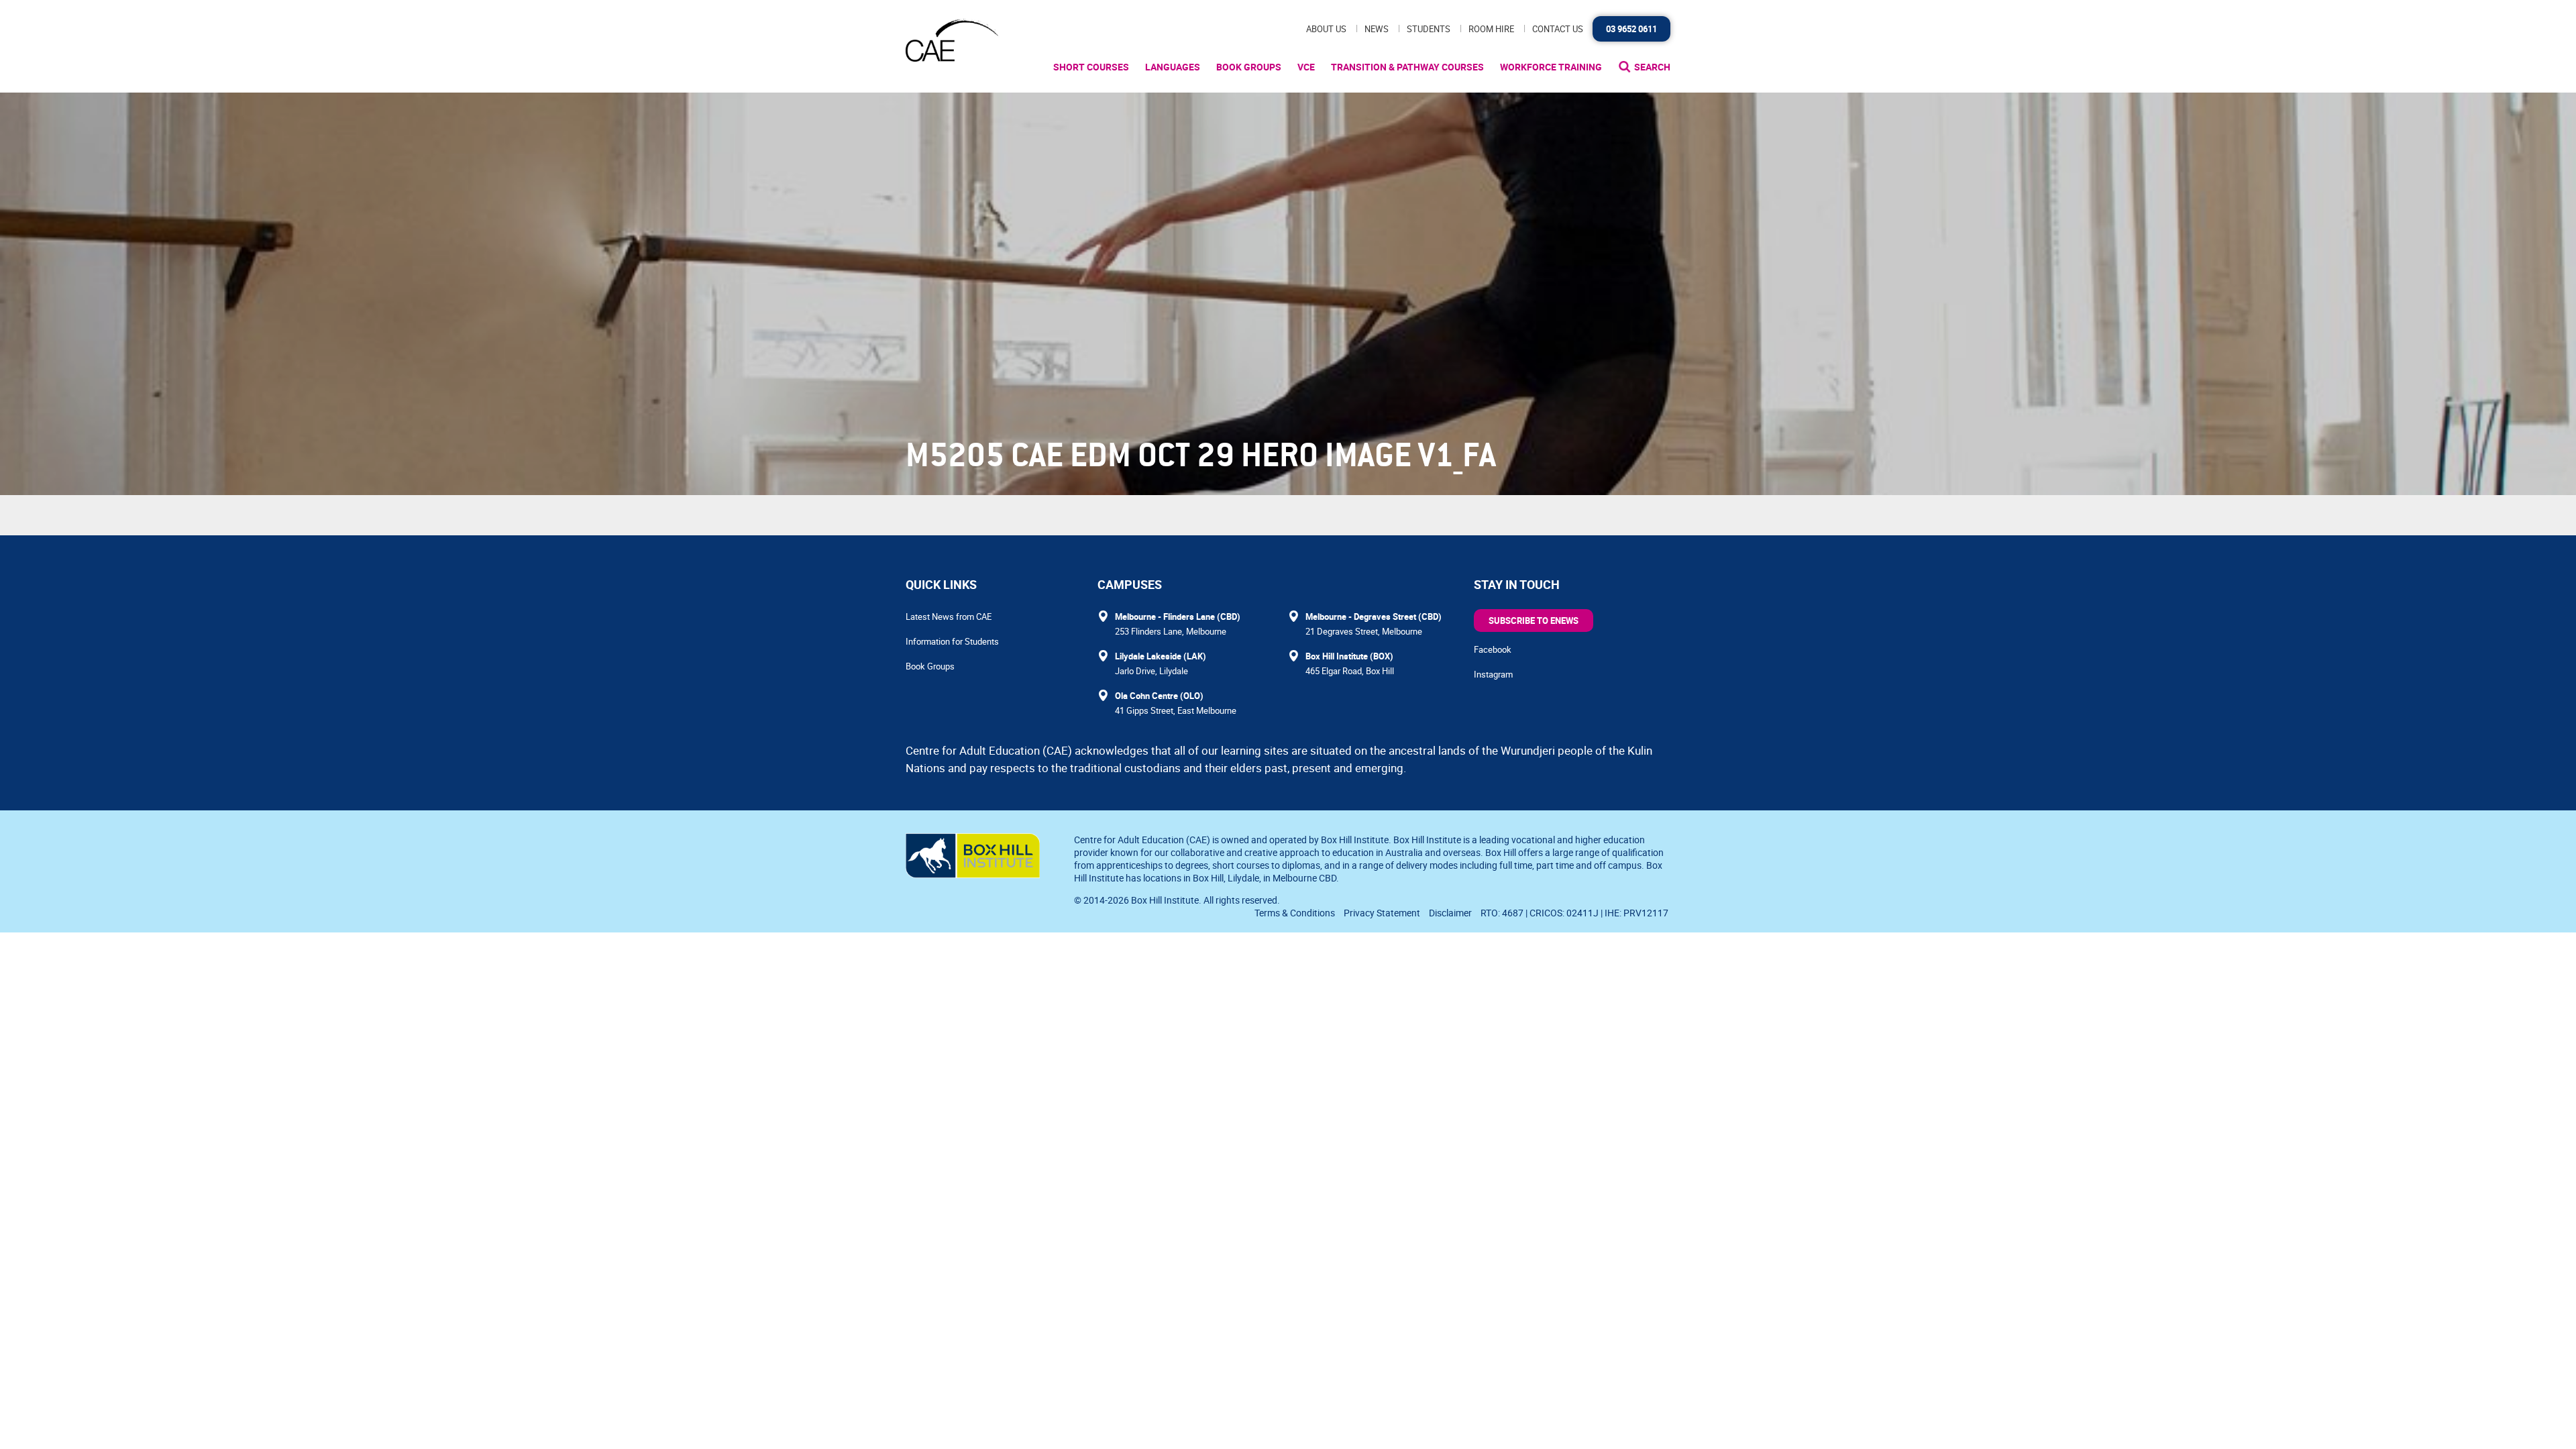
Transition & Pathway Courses (1407, 67)
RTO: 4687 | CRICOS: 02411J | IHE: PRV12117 (1575, 913)
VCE (1306, 67)
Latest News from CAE (949, 616)
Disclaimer (1450, 913)
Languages (1173, 67)
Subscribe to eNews (1534, 621)
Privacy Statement (1382, 913)
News (1377, 29)
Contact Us (1558, 29)
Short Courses (1091, 67)
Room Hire (1491, 29)
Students (1429, 29)
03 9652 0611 (1631, 29)
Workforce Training (1551, 67)
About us (1326, 29)
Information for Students (952, 641)
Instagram (1493, 674)
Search (1652, 67)
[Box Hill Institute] (973, 874)
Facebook (1493, 649)
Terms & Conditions (1295, 913)
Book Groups (1249, 67)
